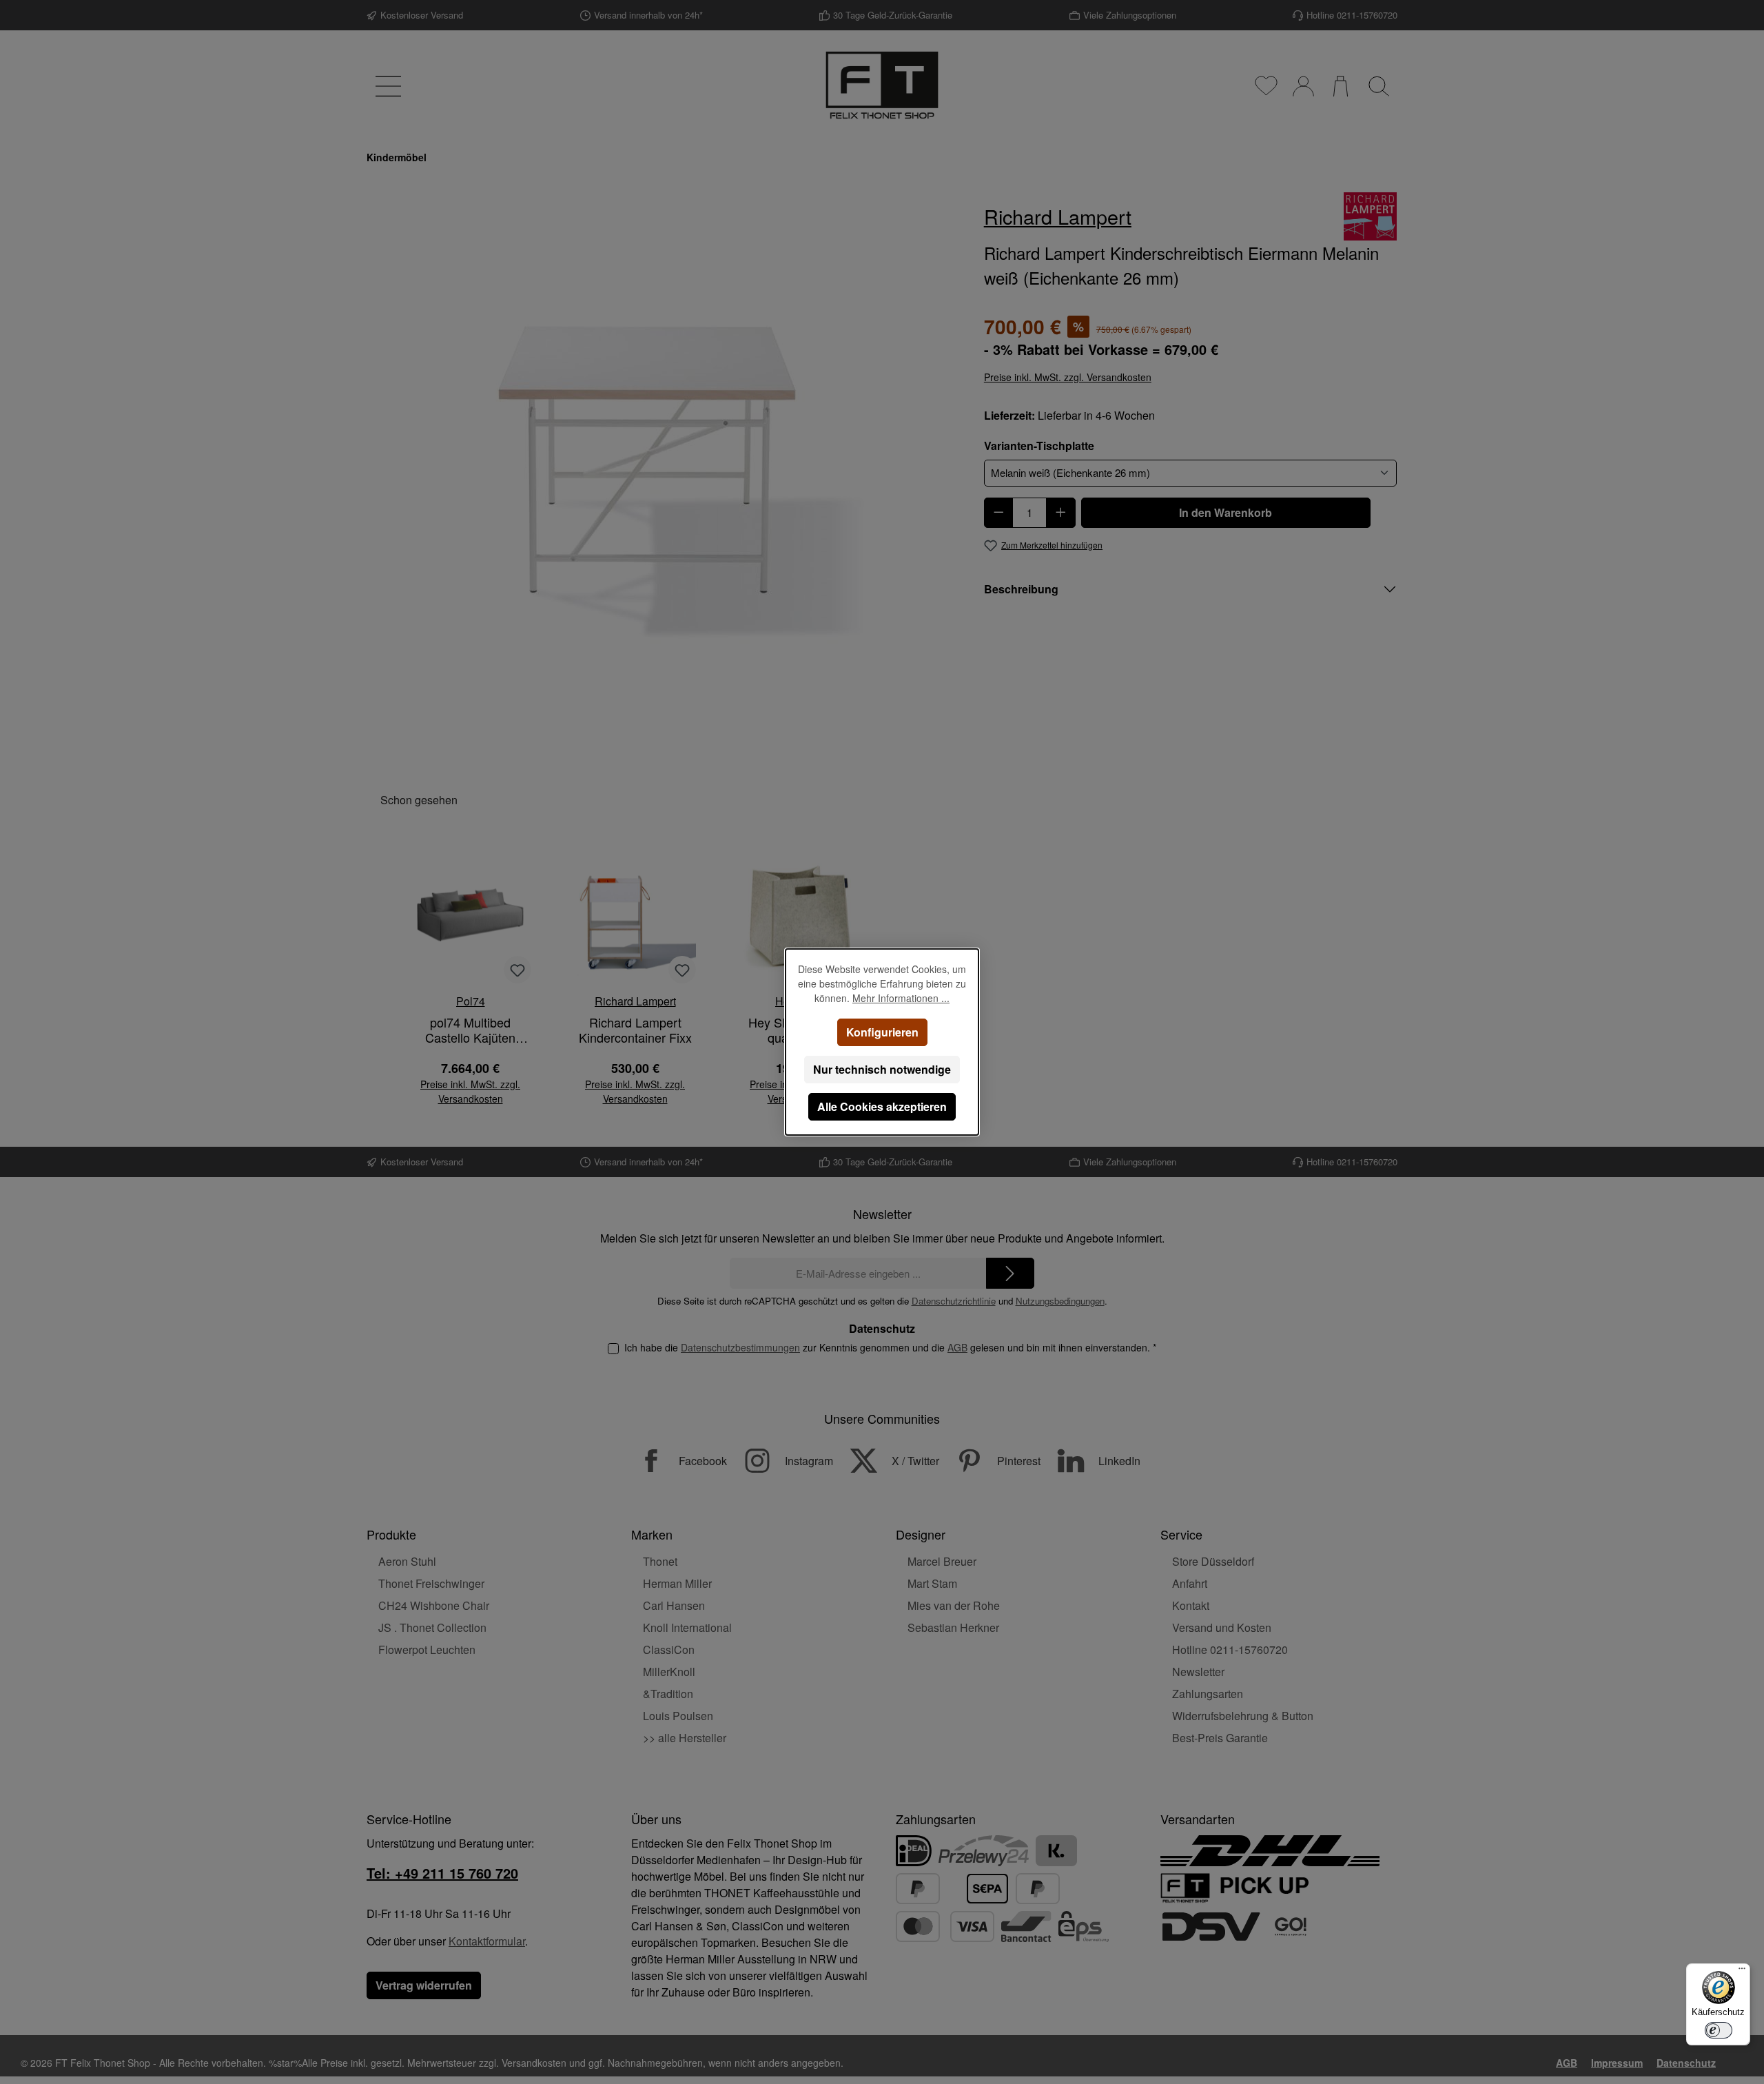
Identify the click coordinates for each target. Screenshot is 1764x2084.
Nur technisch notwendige (882, 1069)
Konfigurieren (882, 1032)
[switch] (1719, 2030)
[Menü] (1742, 1972)
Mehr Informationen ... (901, 998)
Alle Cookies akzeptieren (882, 1106)
